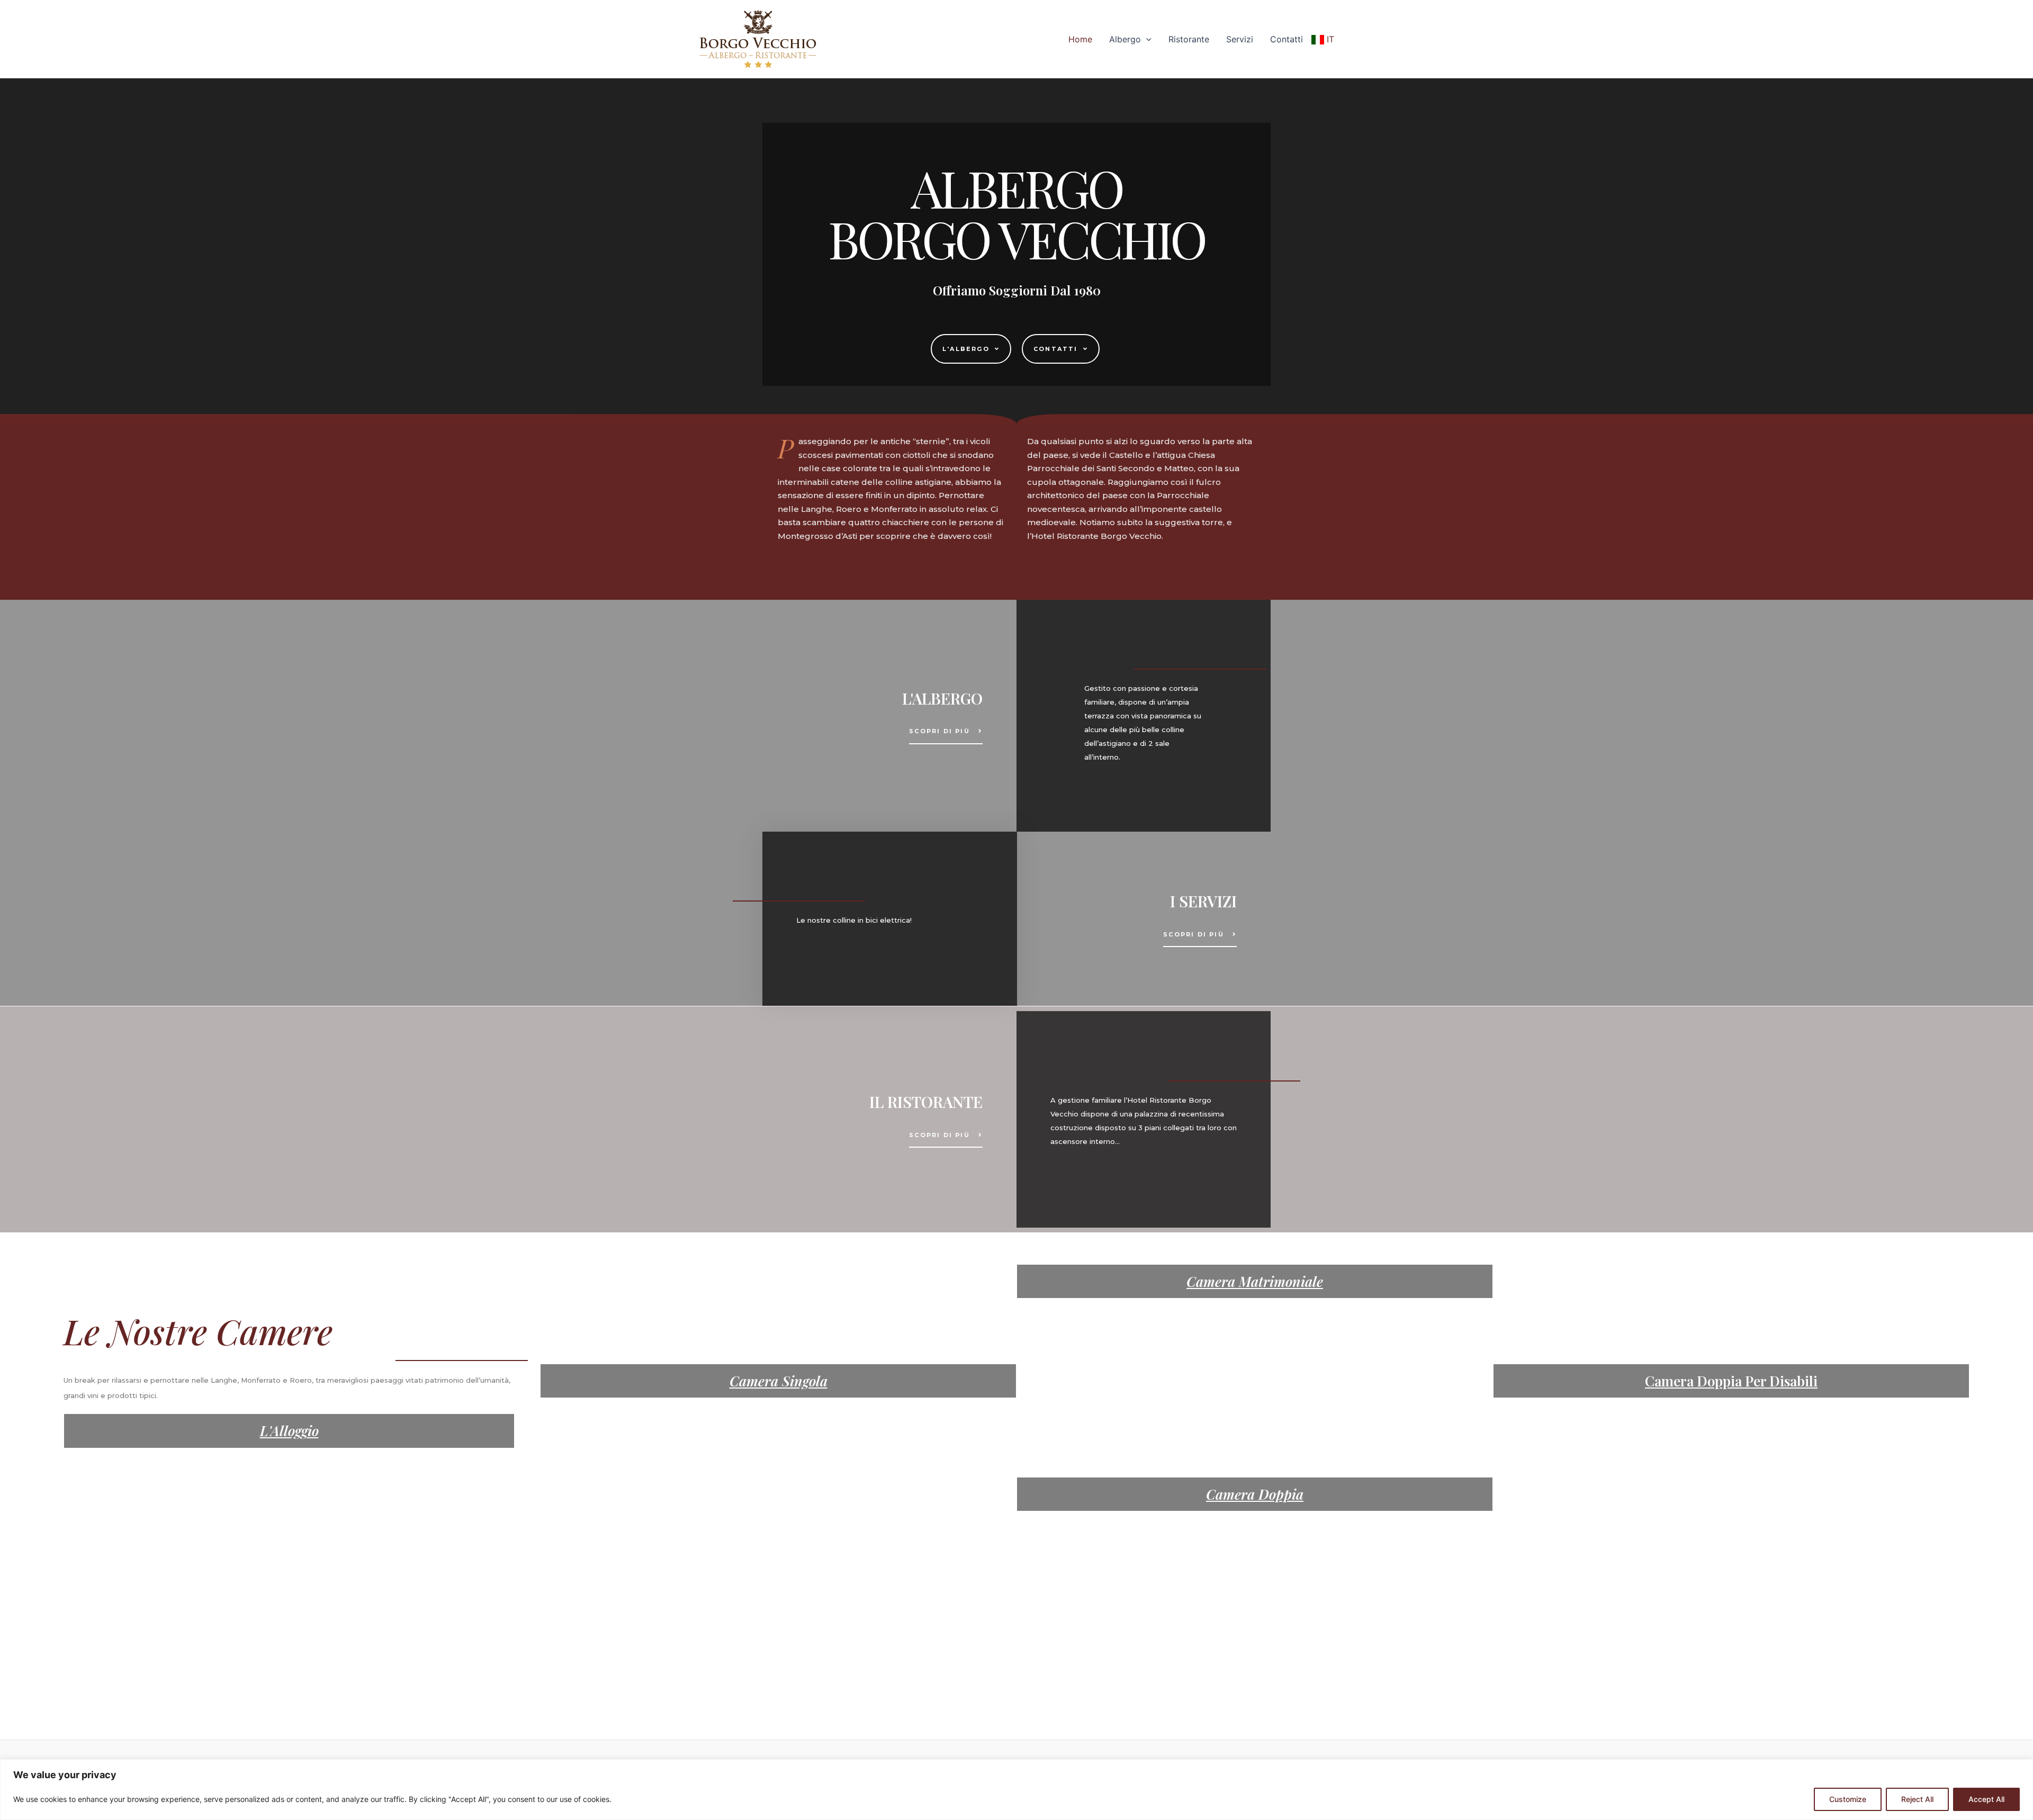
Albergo (1125, 39)
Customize (1848, 1799)
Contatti (1287, 39)
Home (1080, 39)
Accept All (1986, 1799)
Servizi (1240, 39)
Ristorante (1189, 39)
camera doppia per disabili (1731, 1381)
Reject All (1917, 1799)
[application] (1146, 39)
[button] (971, 349)
